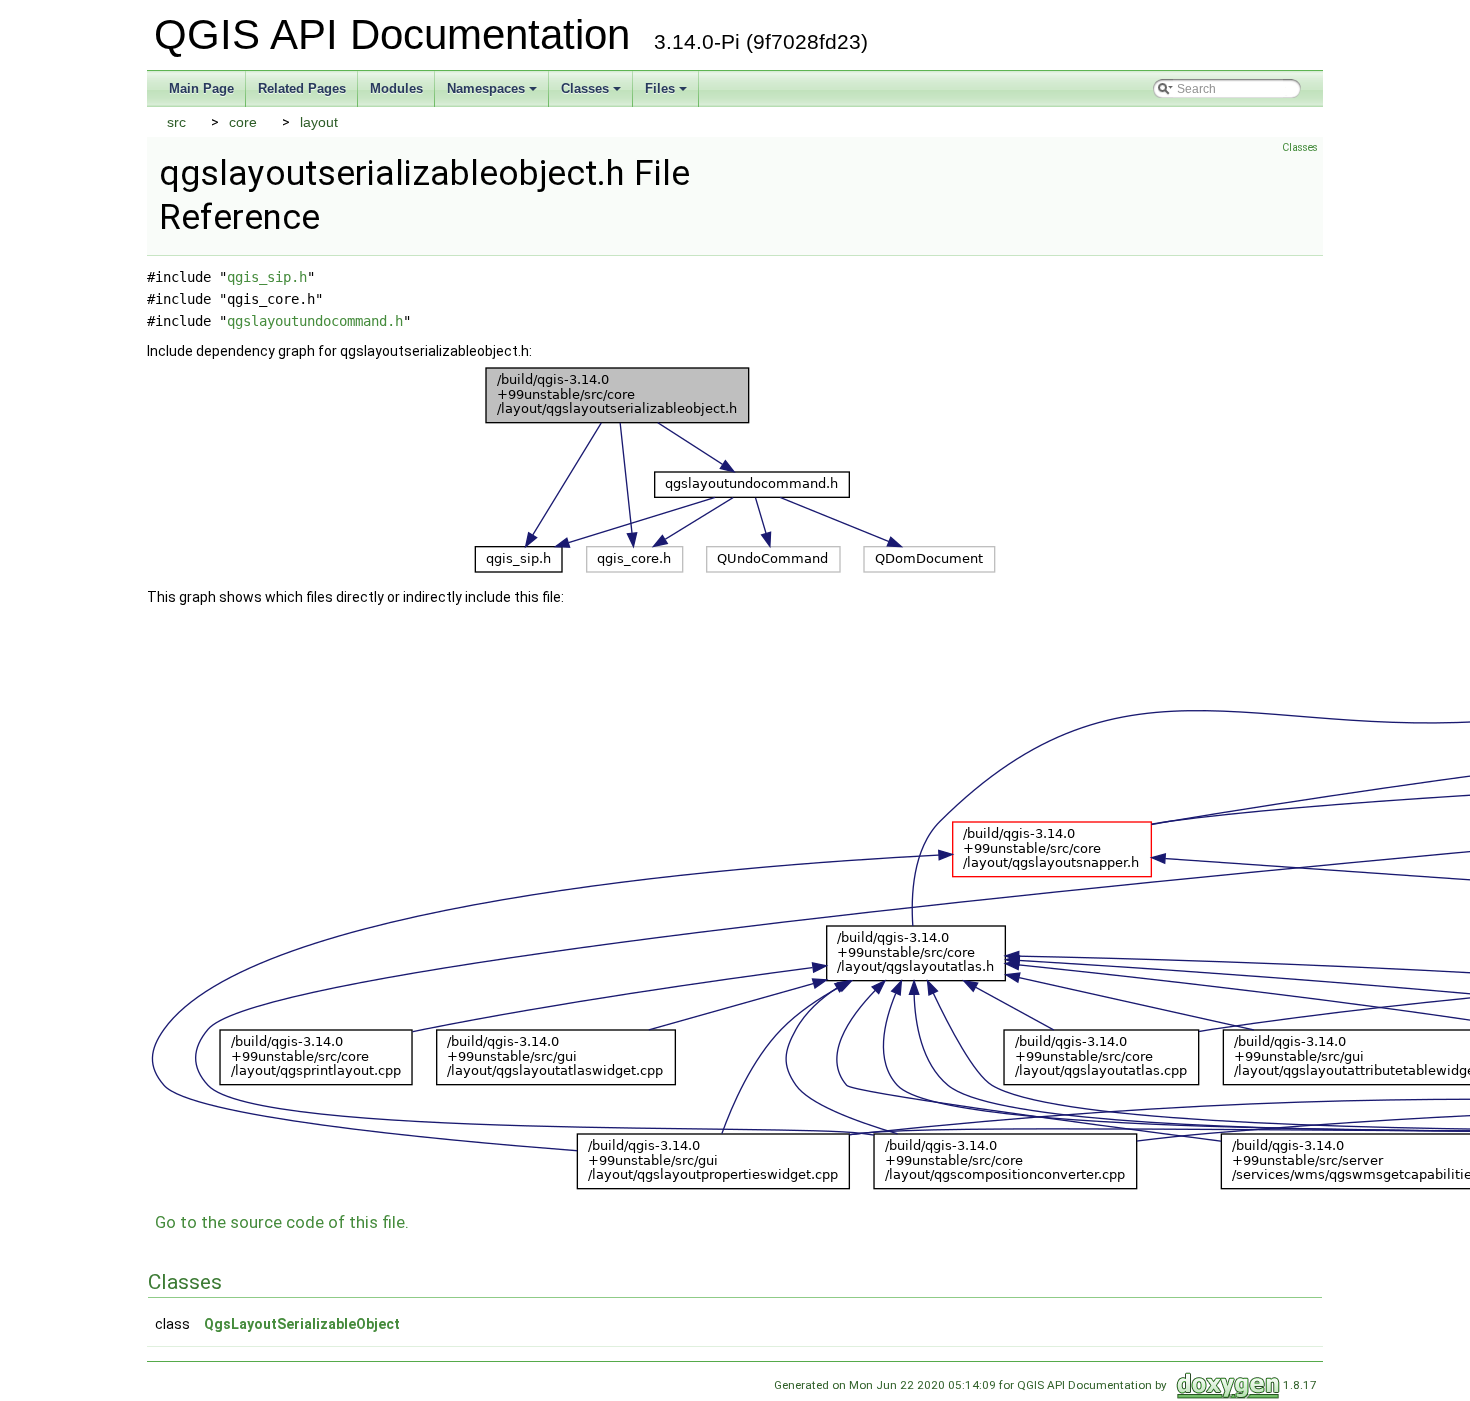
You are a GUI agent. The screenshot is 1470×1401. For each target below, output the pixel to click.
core (243, 122)
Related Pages (302, 88)
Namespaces (486, 88)
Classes (585, 88)
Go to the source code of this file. (282, 1222)
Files (660, 88)
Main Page (201, 88)
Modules (396, 88)
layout (319, 122)
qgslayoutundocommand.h (315, 321)
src (176, 122)
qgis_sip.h (267, 277)
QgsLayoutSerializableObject (302, 1324)
